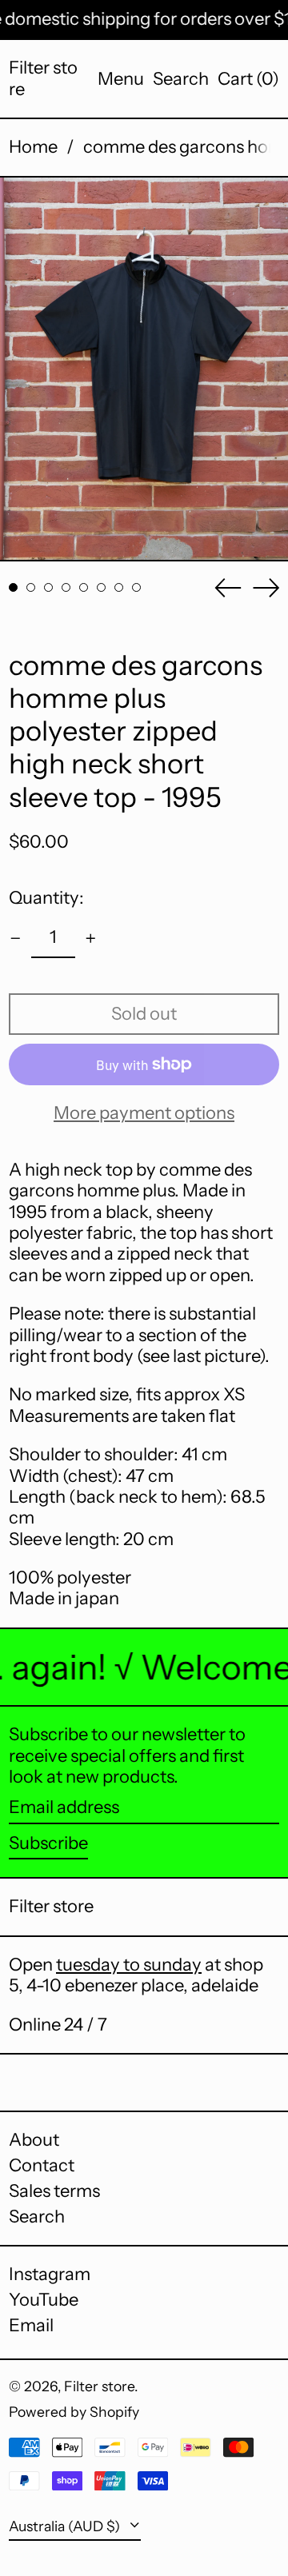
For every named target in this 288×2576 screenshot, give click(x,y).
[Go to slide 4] (66, 587)
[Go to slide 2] (31, 587)
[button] (181, 79)
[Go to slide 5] (84, 587)
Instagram (50, 2274)
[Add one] (91, 939)
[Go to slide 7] (119, 587)
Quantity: (46, 898)
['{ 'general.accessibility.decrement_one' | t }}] (16, 939)
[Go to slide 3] (48, 587)
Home (33, 147)
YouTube (44, 2300)
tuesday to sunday (129, 1965)
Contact (42, 2165)
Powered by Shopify (74, 2412)
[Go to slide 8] (136, 587)
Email (31, 2326)
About (34, 2140)
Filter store (43, 78)
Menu (121, 79)
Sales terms (54, 2191)
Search (37, 2217)
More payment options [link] (144, 1113)
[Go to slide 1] (13, 587)
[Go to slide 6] (101, 587)
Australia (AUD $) (66, 2526)
